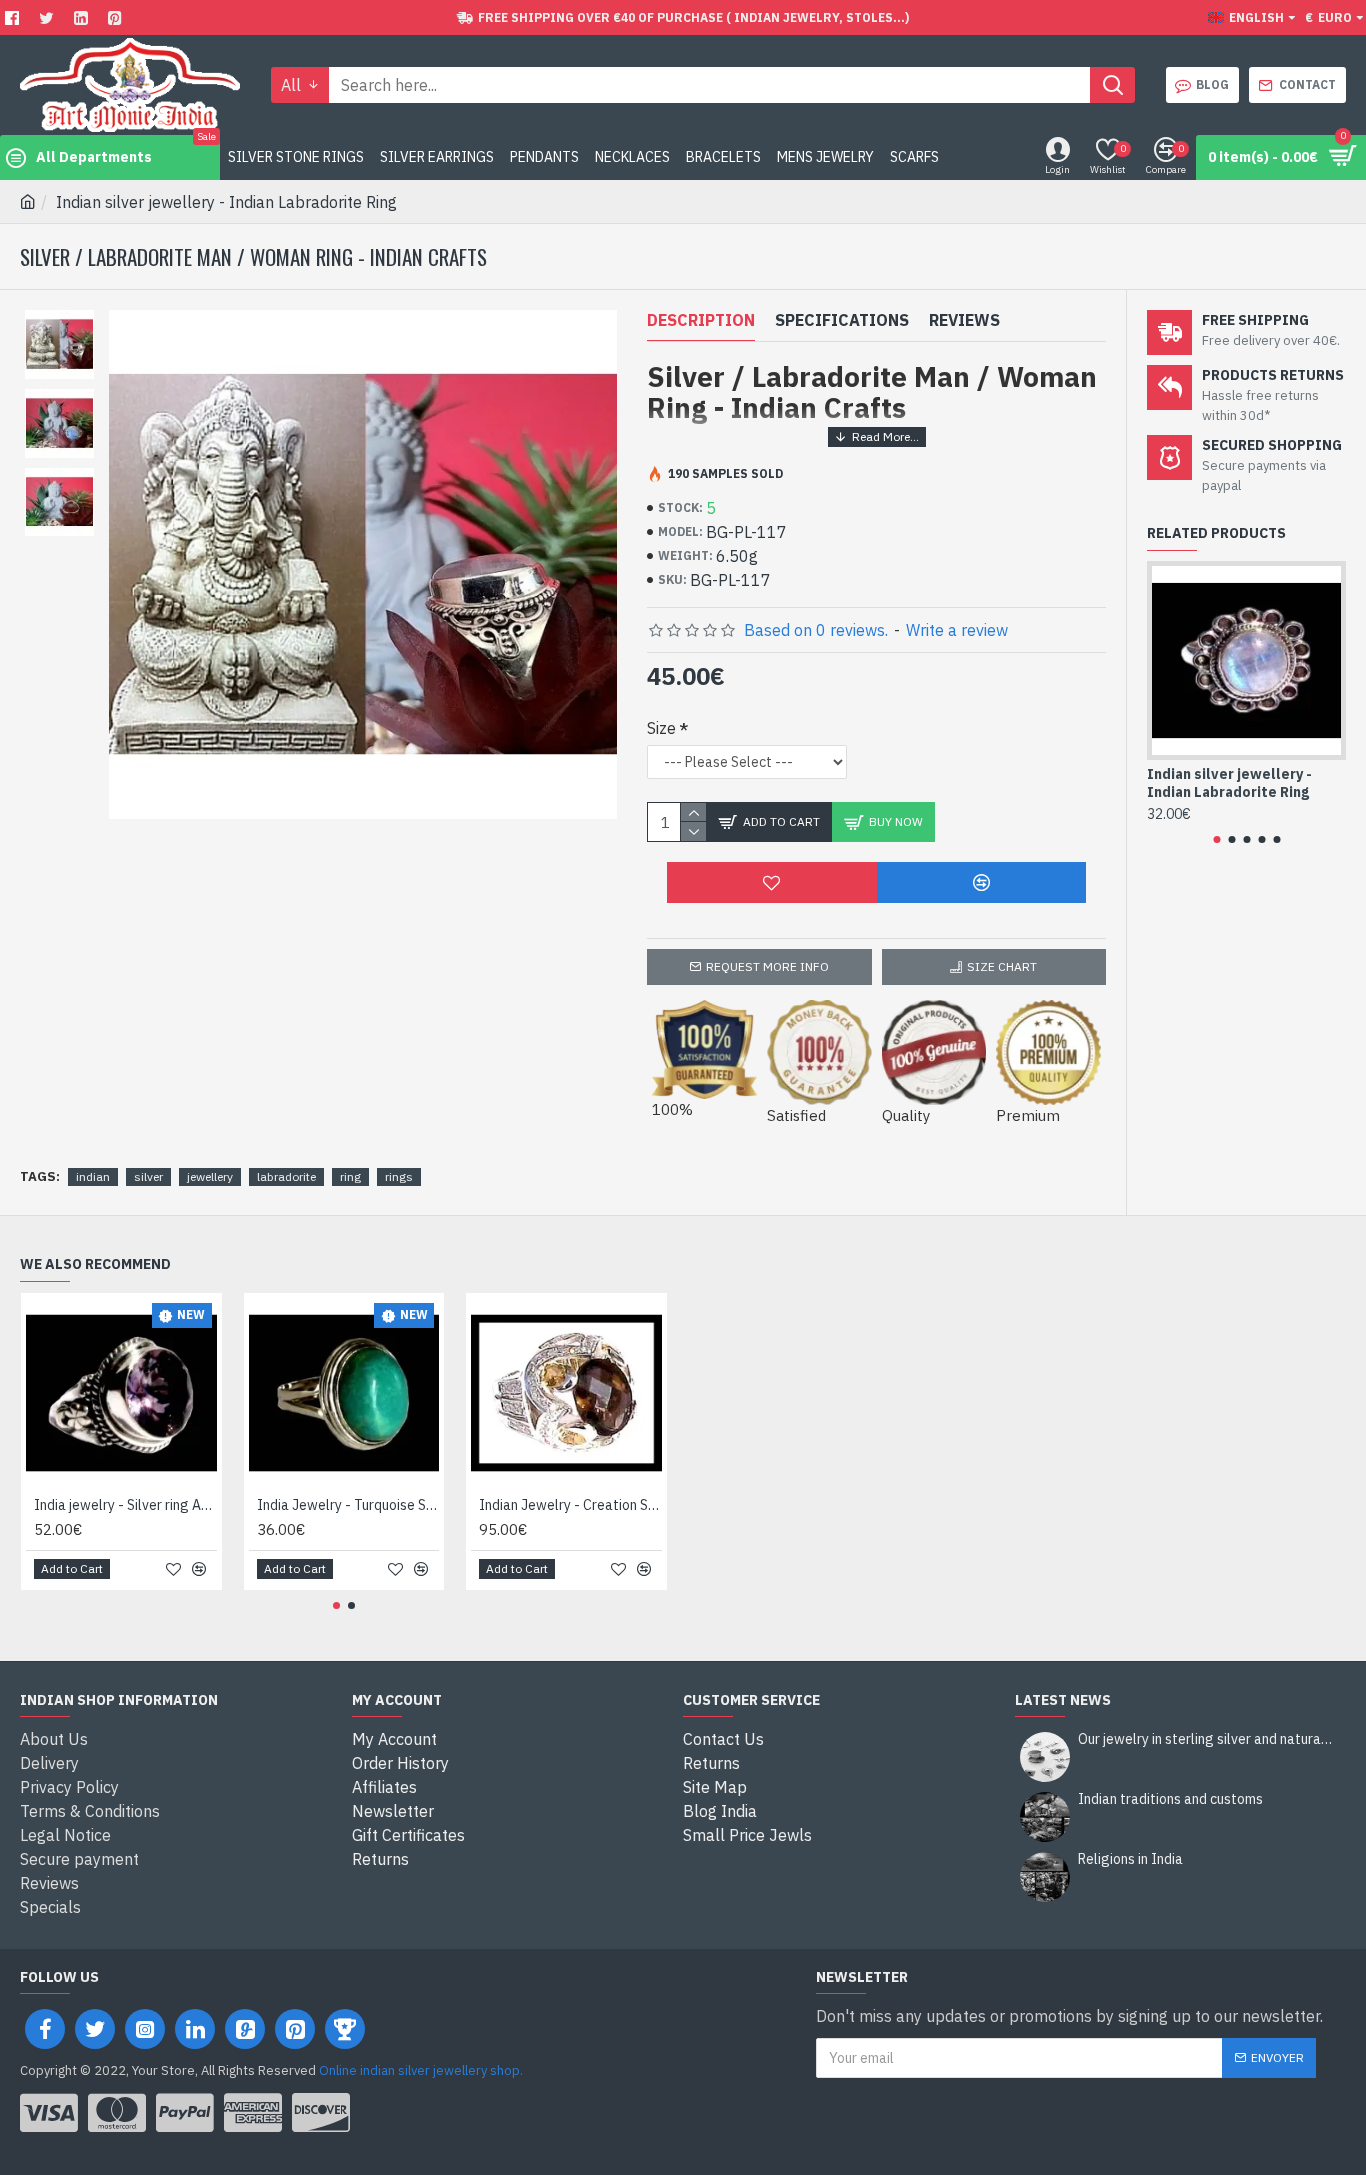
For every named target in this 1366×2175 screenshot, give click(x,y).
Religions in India (1130, 1859)
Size (661, 728)
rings (399, 1176)
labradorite (286, 1176)
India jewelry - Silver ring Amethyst (125, 1505)
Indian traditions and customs (1170, 1799)
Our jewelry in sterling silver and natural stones (1205, 1739)
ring (350, 1176)
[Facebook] (14, 17)
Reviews (964, 320)
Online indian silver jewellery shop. (421, 2070)
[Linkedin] (83, 17)
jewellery (210, 1176)
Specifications (842, 320)
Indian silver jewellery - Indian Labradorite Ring (1229, 783)
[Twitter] (49, 17)
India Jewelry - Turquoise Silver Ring (348, 1505)
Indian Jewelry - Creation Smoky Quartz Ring (570, 1505)
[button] (1216, 839)
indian (93, 1176)
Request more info (767, 966)
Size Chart (1002, 966)
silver (148, 1176)
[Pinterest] (117, 17)
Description (701, 320)
